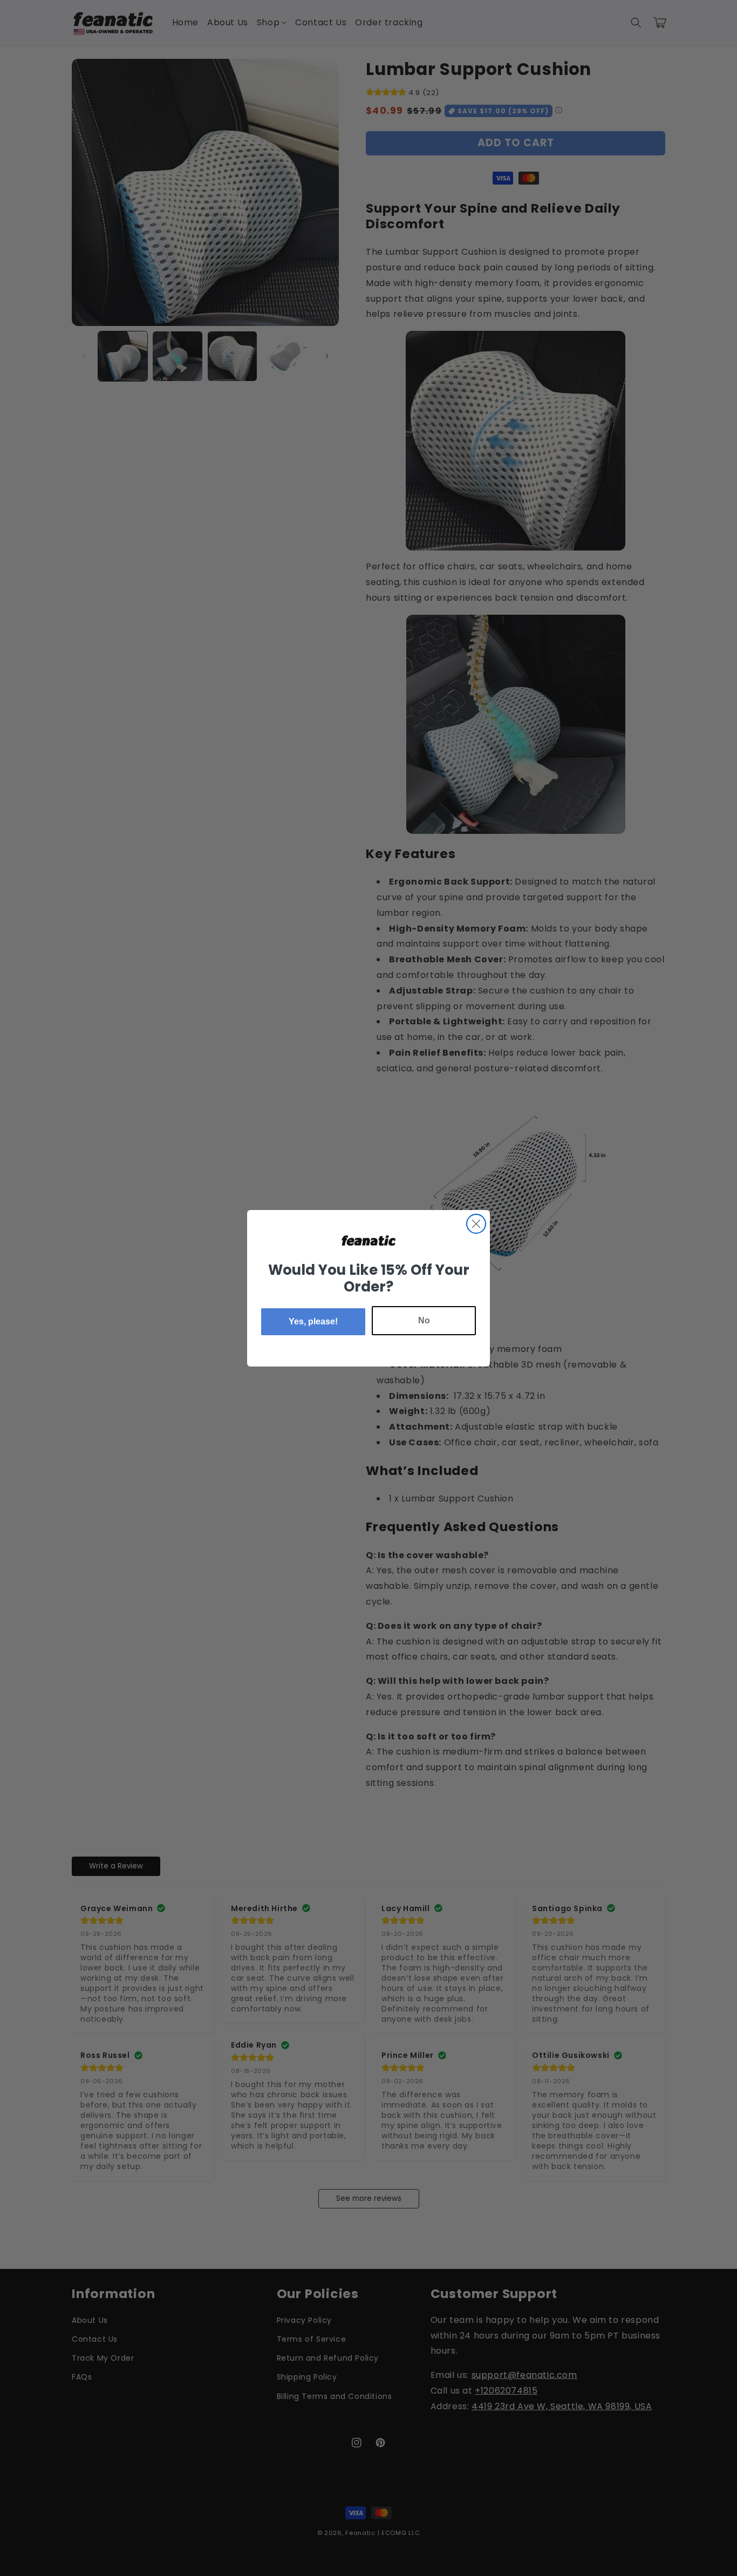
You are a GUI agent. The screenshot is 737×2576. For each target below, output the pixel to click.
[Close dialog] (476, 1224)
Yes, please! (313, 1321)
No (424, 1320)
